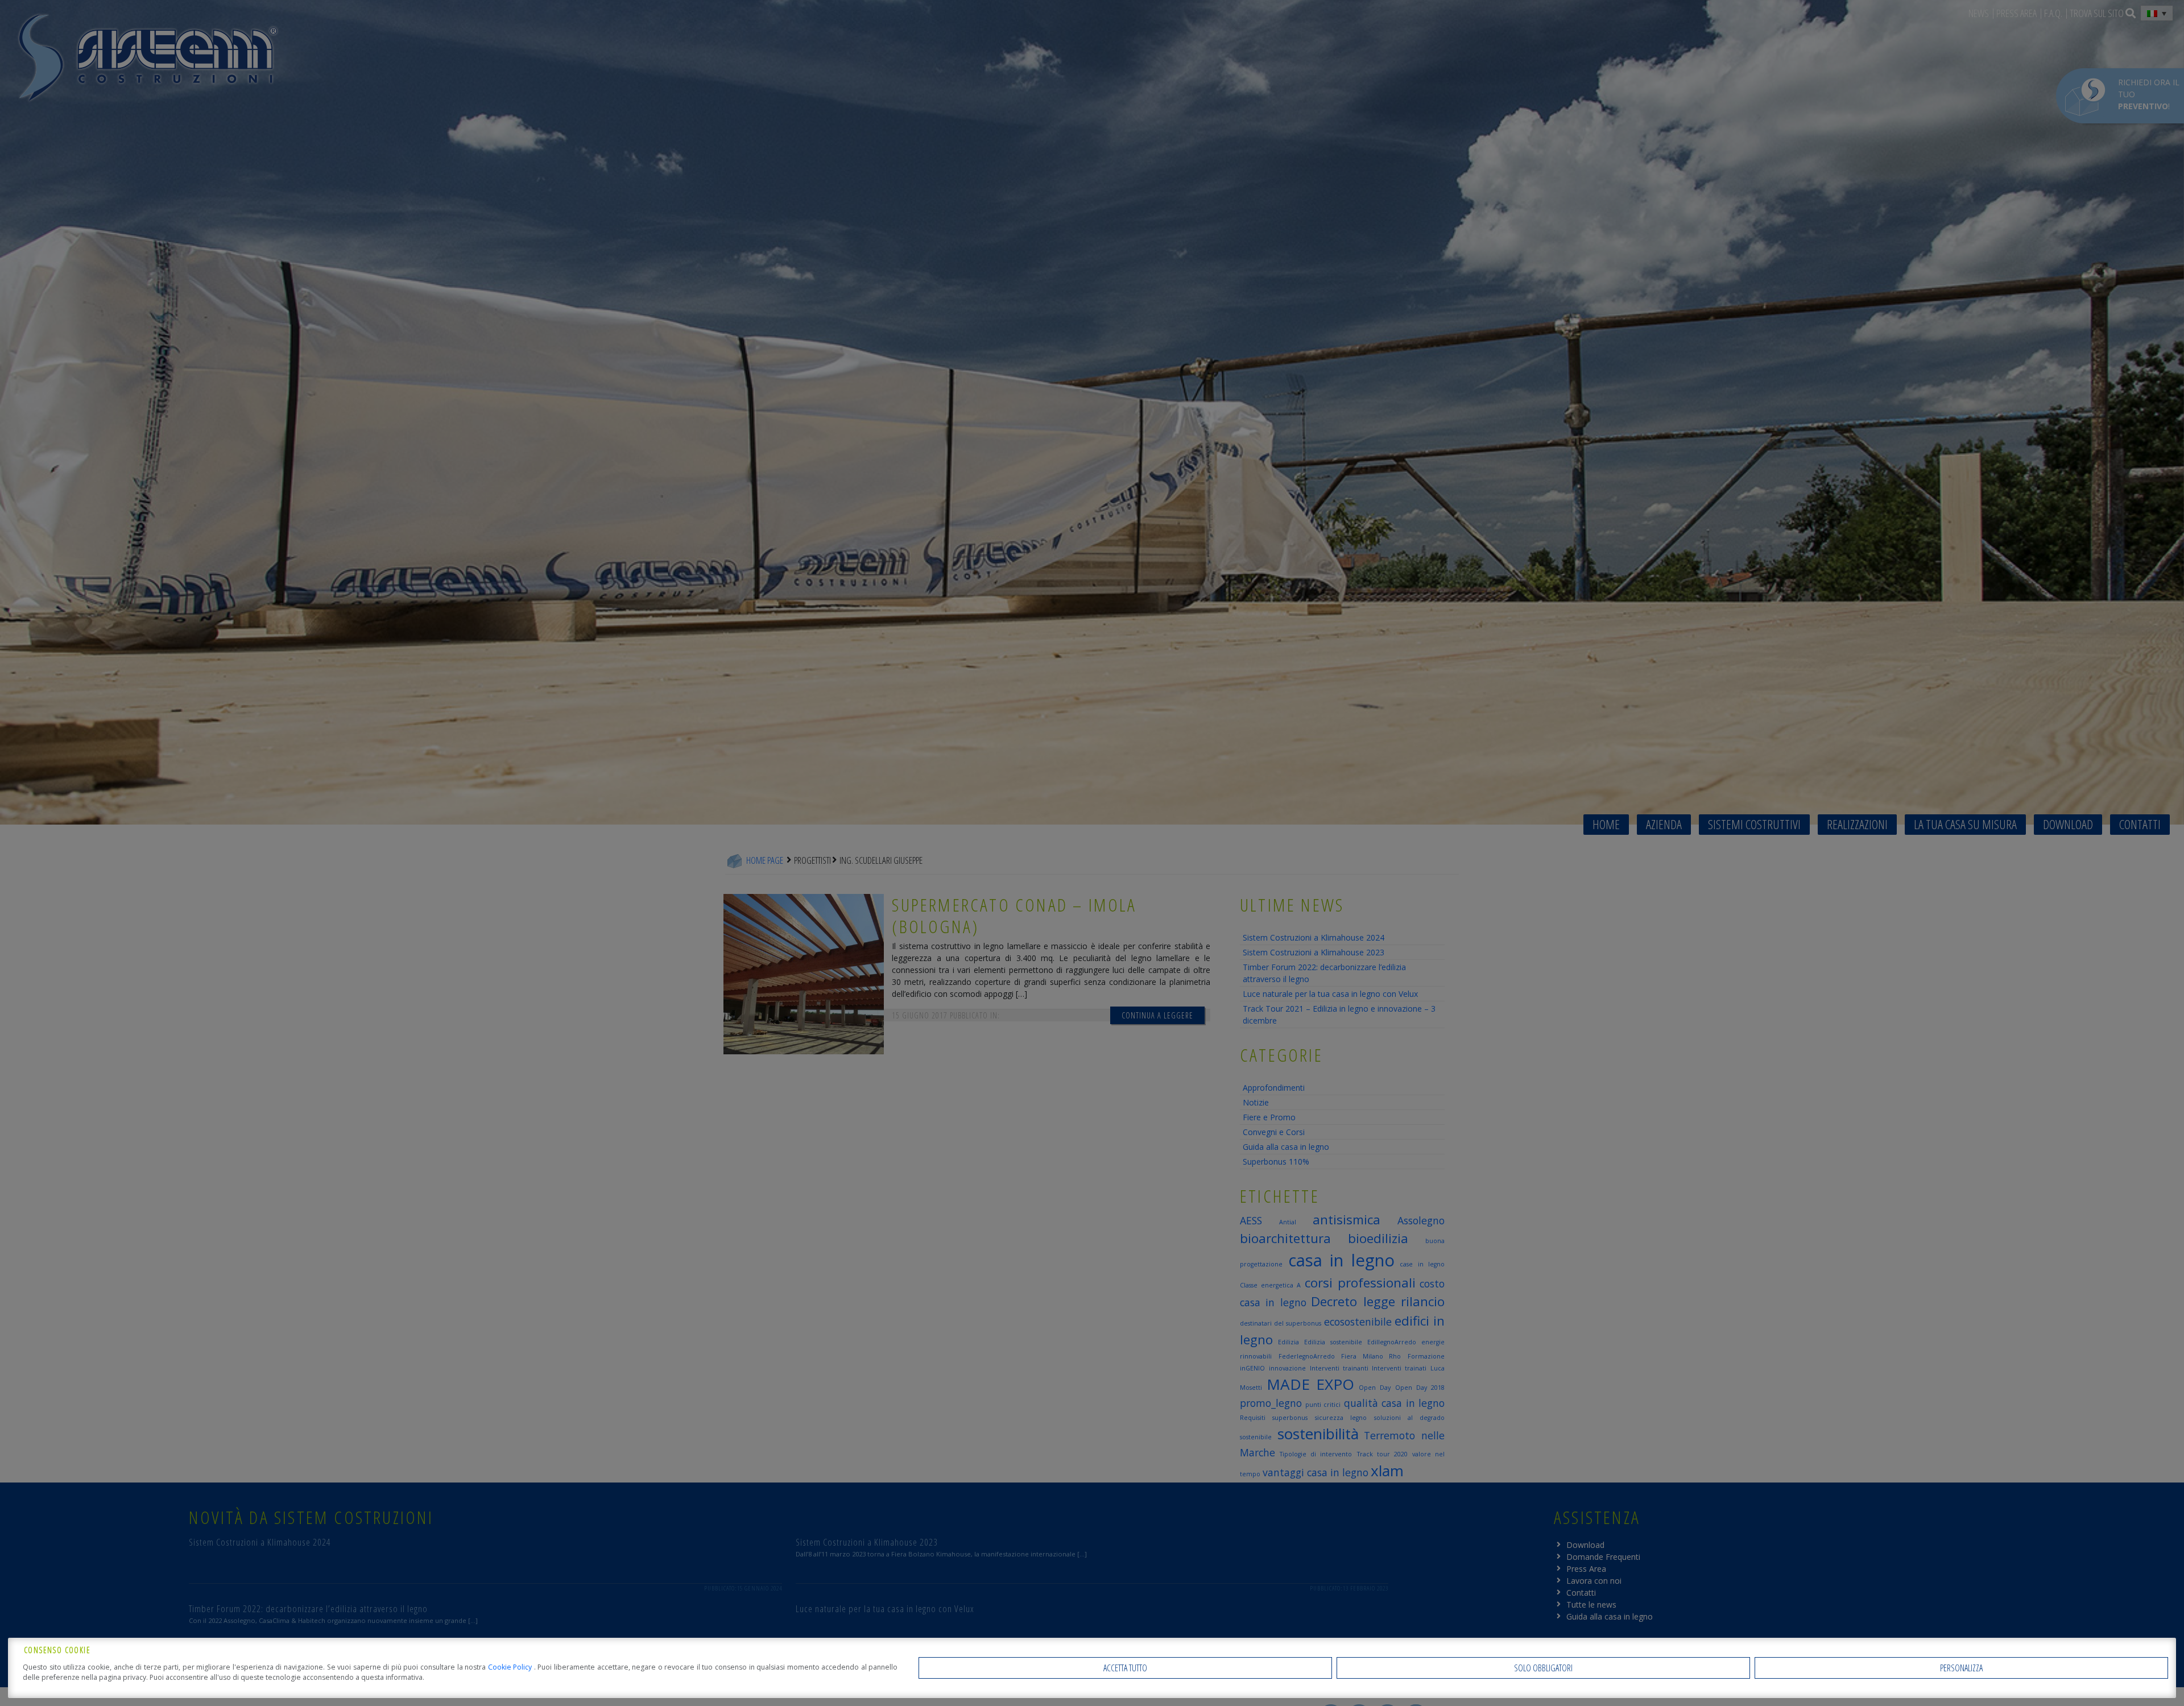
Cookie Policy (511, 1667)
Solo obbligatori (1543, 1668)
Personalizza (1961, 1668)
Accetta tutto (1125, 1668)
